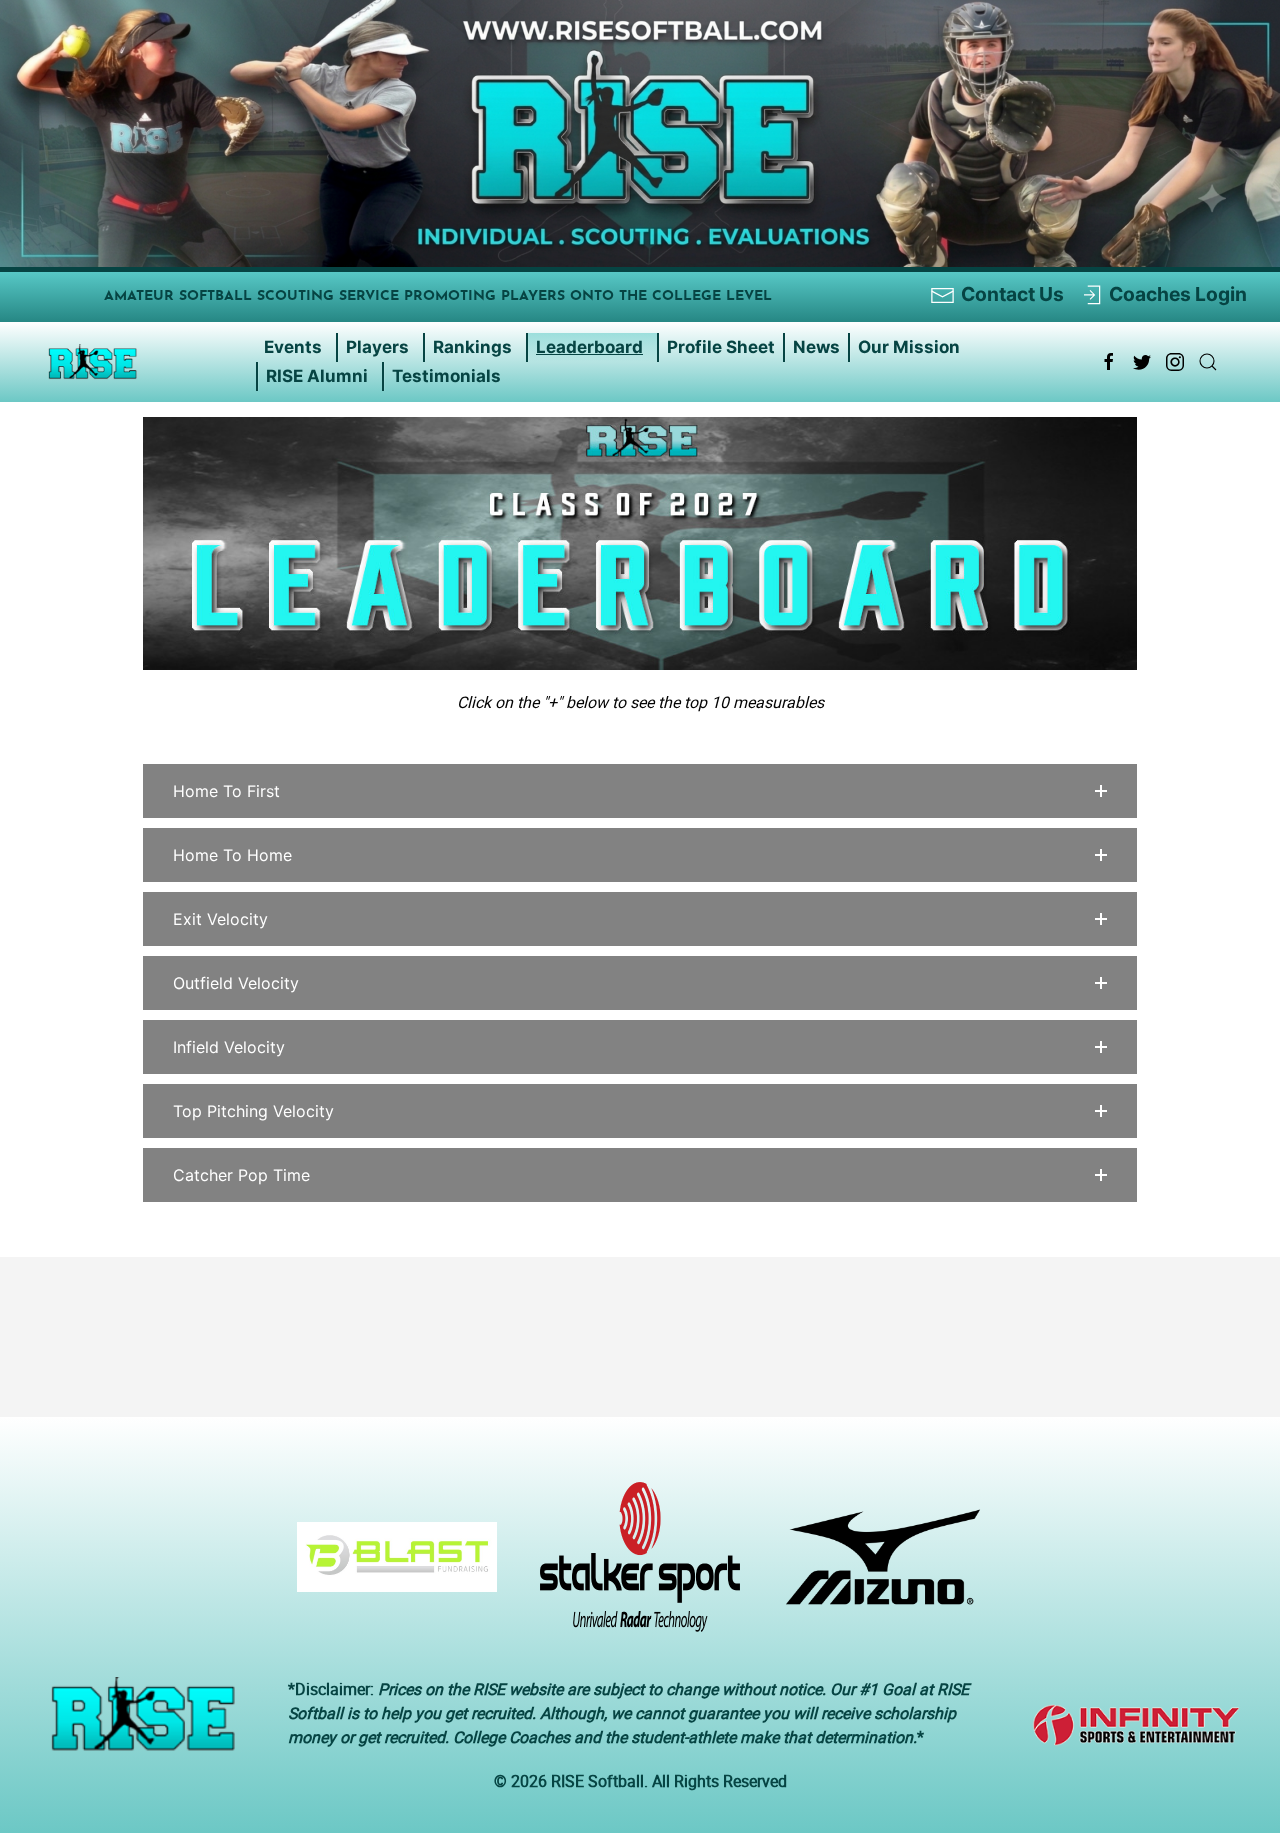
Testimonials (446, 376)
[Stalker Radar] (632, 1567)
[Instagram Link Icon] (1175, 362)
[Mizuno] (875, 1567)
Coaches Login (1178, 294)
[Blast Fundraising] (389, 1567)
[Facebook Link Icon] (1109, 362)
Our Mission (909, 347)
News (816, 347)
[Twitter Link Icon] (1142, 362)
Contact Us (1012, 294)
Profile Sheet (721, 347)
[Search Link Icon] (1208, 362)
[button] (640, 791)
